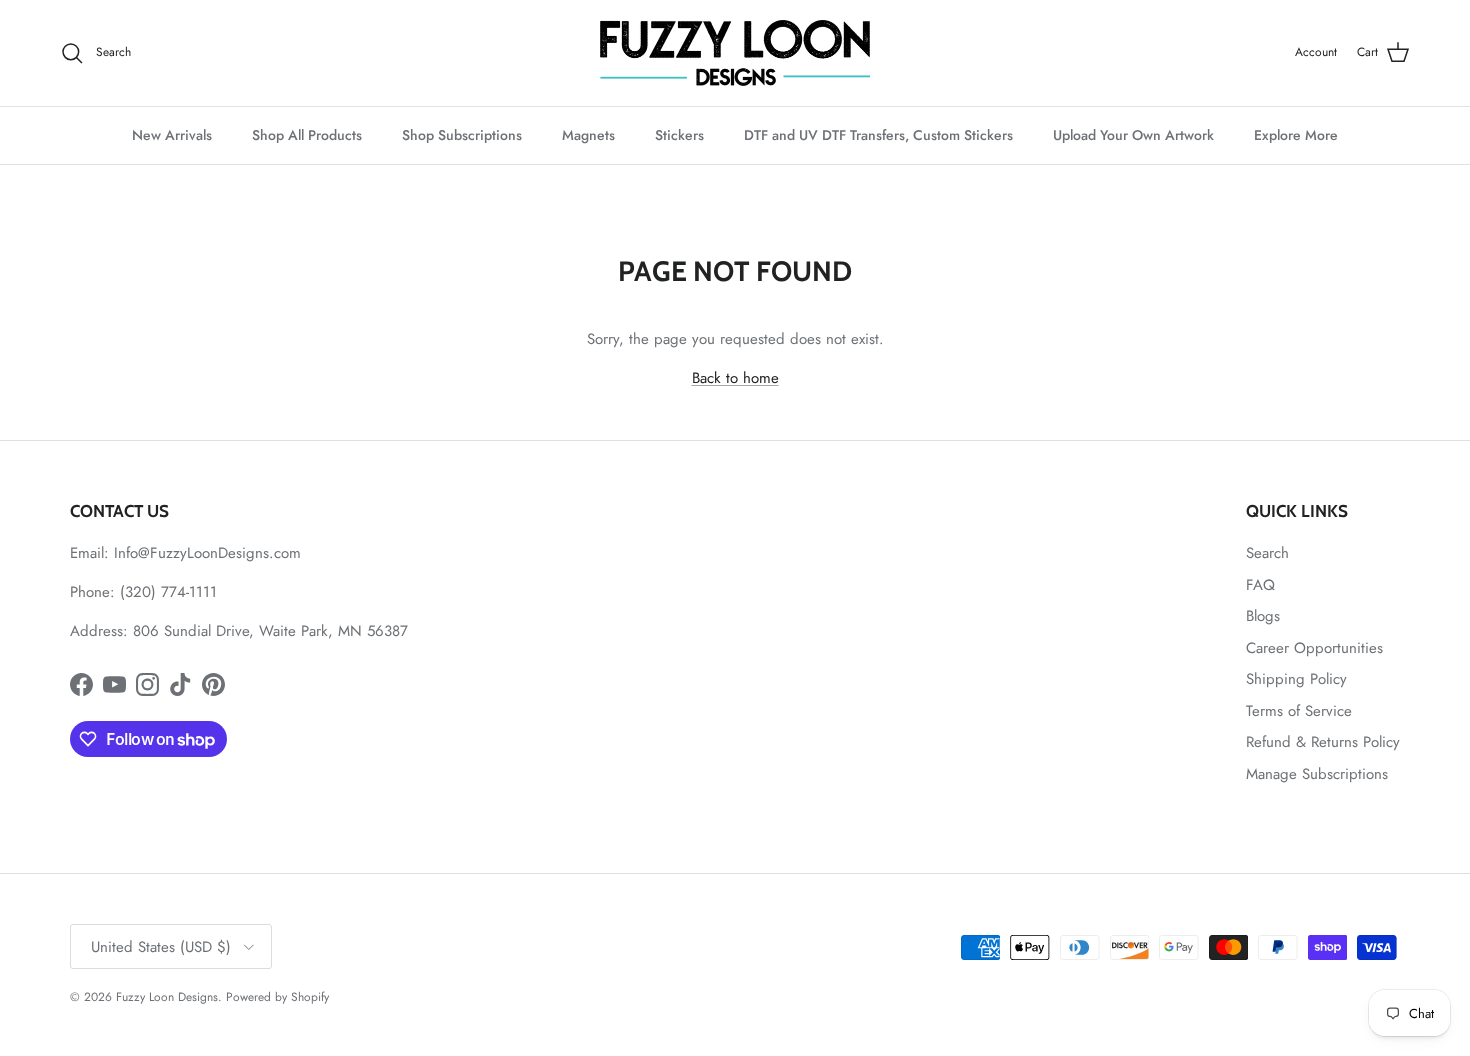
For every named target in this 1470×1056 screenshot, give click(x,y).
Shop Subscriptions (462, 135)
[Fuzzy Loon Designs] (735, 53)
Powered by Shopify (277, 997)
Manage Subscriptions (1317, 774)
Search (1267, 553)
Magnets (588, 135)
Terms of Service (1299, 711)
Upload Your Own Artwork (1133, 135)
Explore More (1296, 135)
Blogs (1263, 616)
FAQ (1260, 585)
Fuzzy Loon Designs (167, 997)
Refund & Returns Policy (1323, 742)
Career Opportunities (1314, 648)
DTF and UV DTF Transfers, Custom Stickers (878, 135)
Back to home (735, 378)
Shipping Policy (1296, 679)
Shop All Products (307, 135)
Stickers (679, 135)
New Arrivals (172, 135)
